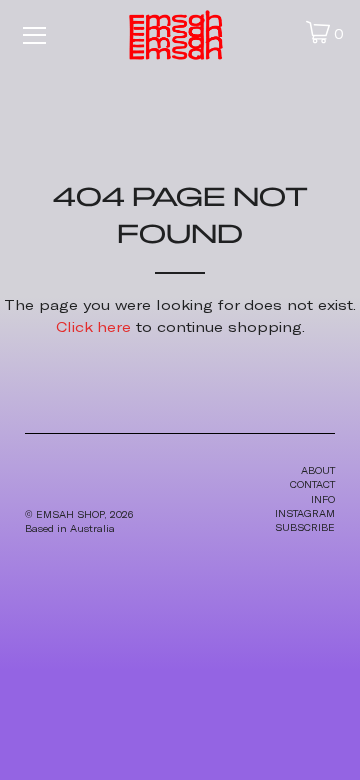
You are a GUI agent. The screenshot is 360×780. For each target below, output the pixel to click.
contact (312, 484)
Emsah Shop (70, 514)
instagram (305, 513)
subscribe (305, 527)
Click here (93, 326)
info (323, 499)
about (318, 470)
